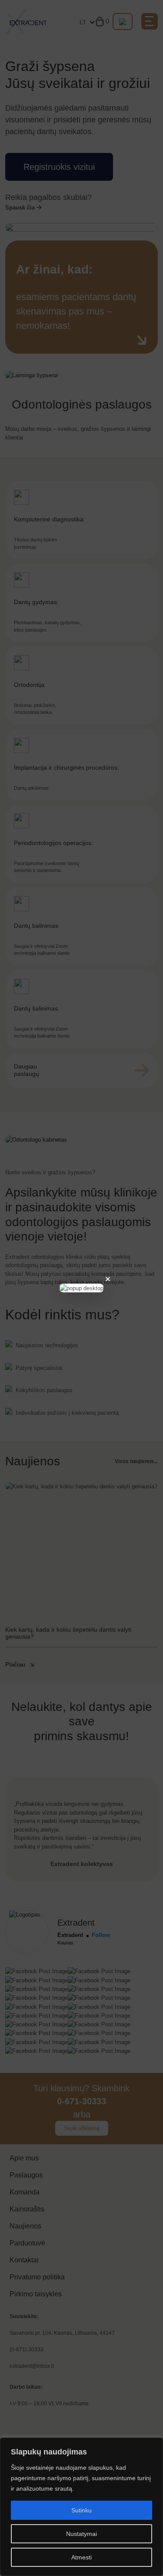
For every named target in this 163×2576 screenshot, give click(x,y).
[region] (81, 2507)
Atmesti (81, 2557)
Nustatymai (81, 2534)
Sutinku (81, 2510)
